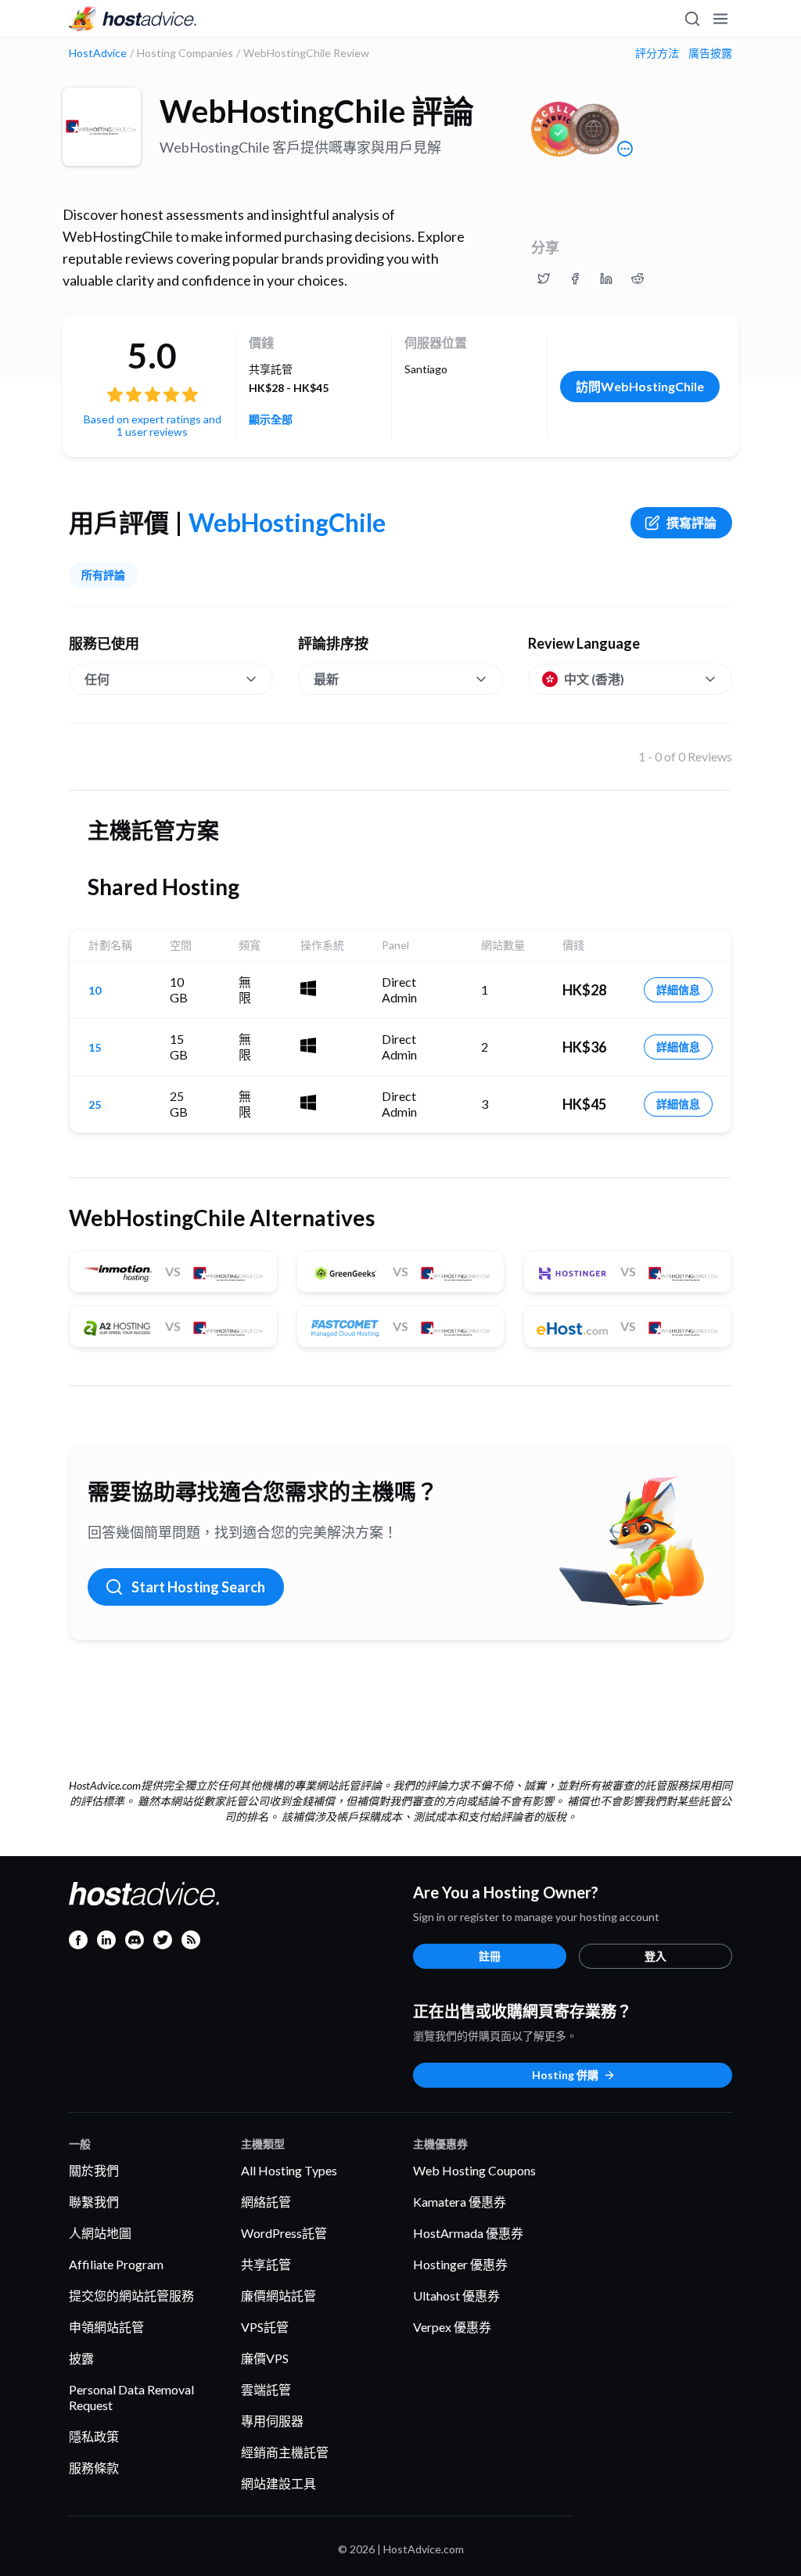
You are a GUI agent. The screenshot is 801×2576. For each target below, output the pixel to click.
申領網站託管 (106, 2327)
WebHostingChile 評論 (317, 111)
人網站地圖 (100, 2233)
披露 (81, 2358)
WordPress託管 (284, 2233)
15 (95, 1048)
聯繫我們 (94, 2202)
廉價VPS (265, 2358)
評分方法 (657, 53)
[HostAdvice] (133, 19)
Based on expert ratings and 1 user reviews (153, 425)
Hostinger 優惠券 (460, 2264)
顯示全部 (271, 419)
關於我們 (94, 2170)
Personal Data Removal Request (131, 2397)
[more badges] (625, 149)
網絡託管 (266, 2202)
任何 (97, 679)
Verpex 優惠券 (452, 2327)
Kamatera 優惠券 (460, 2202)
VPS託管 (265, 2327)
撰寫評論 (691, 522)
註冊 (490, 1956)
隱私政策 (94, 2436)
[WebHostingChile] (102, 127)
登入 (656, 1956)
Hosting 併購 (565, 2075)
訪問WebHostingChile (640, 386)
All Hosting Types (289, 2170)
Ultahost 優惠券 (456, 2295)
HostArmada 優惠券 (468, 2233)
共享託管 (266, 2264)
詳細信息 (678, 989)
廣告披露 (710, 53)
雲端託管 (266, 2389)
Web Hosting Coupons (474, 2170)
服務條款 (94, 2468)
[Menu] (720, 19)
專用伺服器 (272, 2421)
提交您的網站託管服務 (131, 2295)
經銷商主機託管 (285, 2452)
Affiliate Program (116, 2264)
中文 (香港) (594, 679)
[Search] (691, 19)
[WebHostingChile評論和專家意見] (544, 279)
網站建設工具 (278, 2483)
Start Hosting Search (198, 1587)
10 (95, 991)
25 (95, 1105)
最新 (326, 679)
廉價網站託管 (278, 2295)
